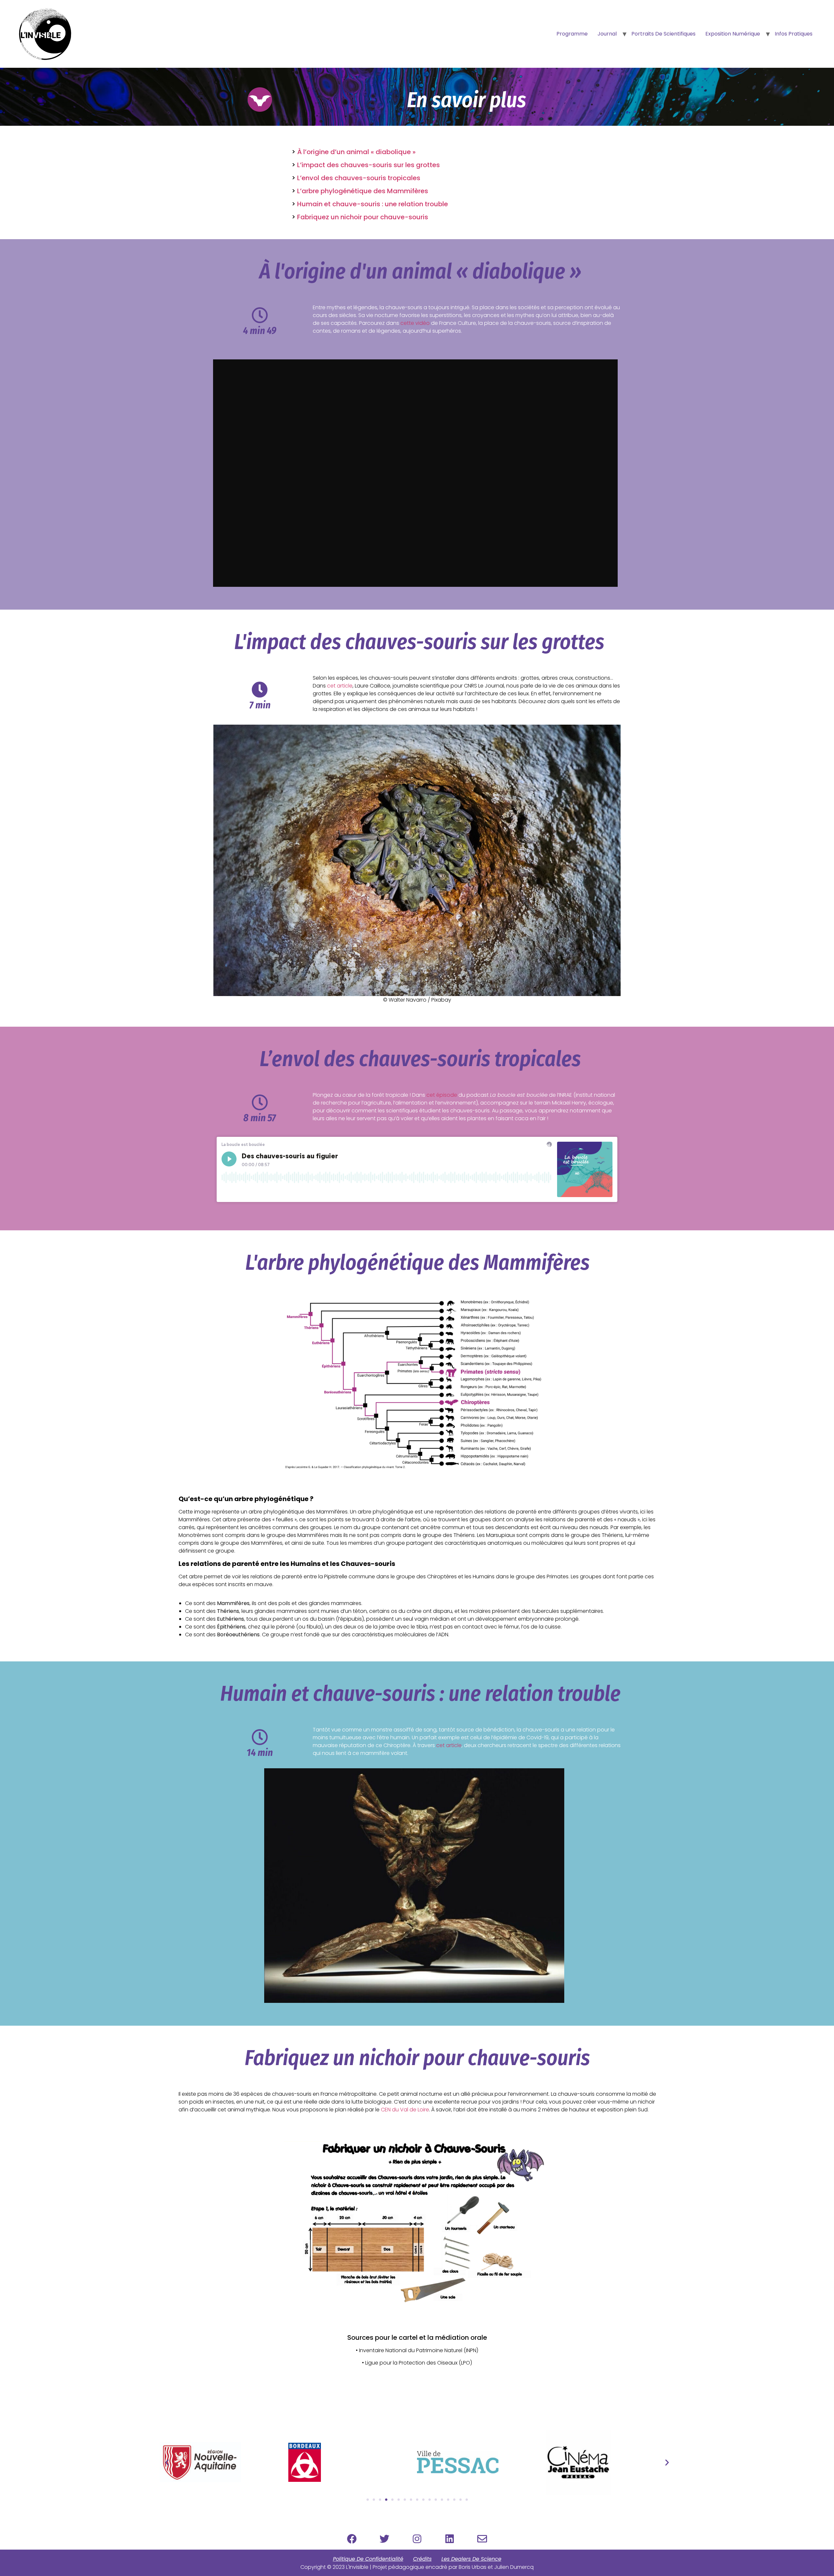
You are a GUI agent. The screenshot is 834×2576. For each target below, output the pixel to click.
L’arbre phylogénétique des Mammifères (363, 191)
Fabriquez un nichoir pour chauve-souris (363, 217)
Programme (572, 34)
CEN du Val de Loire (405, 2110)
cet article (340, 686)
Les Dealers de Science (471, 2559)
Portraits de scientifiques (663, 34)
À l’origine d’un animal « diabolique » (356, 152)
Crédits (422, 2559)
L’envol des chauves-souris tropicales (359, 178)
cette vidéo (415, 323)
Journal (607, 34)
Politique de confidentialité (368, 2559)
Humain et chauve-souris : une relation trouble (373, 204)
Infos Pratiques (794, 34)
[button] (167, 2462)
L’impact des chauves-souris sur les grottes (368, 165)
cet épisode (442, 1095)
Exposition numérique (733, 34)
